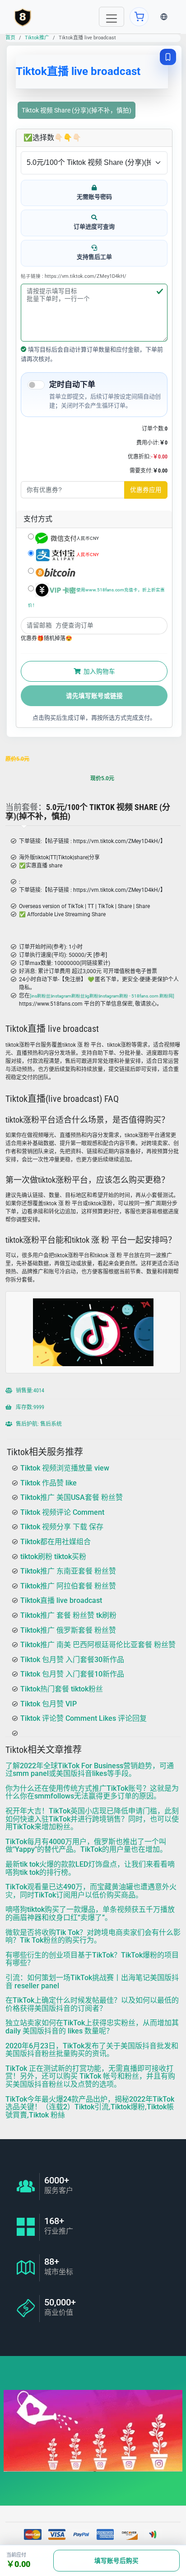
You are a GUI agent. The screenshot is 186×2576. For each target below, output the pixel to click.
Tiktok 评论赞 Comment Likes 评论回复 (84, 1718)
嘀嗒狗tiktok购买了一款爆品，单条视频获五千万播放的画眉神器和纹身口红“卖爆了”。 (90, 1914)
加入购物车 (99, 671)
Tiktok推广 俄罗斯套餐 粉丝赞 (68, 1630)
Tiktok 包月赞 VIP (49, 1704)
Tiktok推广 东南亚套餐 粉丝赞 (68, 1571)
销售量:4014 (29, 1390)
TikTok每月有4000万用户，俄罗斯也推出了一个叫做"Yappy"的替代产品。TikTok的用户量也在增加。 (86, 1846)
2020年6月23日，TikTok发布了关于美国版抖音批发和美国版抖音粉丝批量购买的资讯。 (92, 2050)
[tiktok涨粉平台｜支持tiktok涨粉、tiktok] (23, 17)
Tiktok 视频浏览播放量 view (65, 1468)
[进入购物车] (139, 17)
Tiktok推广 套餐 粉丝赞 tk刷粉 (68, 1615)
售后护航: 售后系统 (38, 1424)
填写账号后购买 (116, 2561)
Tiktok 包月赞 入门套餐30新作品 (72, 1660)
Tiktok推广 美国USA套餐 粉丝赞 (72, 1497)
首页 (10, 38)
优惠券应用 (146, 490)
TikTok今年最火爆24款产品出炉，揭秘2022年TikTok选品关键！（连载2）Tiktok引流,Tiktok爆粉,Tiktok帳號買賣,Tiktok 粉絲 (90, 2107)
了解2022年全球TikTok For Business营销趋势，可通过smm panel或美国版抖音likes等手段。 (90, 1770)
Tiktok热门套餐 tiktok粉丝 (62, 1689)
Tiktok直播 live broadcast (61, 1600)
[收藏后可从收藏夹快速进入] (168, 57)
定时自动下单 (72, 384)
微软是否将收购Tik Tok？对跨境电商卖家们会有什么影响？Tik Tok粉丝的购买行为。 (93, 1937)
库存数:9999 (29, 1407)
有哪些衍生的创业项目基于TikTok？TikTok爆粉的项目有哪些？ (92, 1959)
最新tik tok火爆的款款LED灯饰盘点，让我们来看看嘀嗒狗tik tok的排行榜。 (90, 1868)
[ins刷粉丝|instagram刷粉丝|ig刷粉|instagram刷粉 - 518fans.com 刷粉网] (102, 996)
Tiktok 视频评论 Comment (62, 1512)
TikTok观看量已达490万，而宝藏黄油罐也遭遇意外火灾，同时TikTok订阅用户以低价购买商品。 (91, 1891)
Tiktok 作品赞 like (49, 1483)
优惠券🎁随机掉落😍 (46, 638)
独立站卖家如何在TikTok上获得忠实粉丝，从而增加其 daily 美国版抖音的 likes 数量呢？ (92, 2027)
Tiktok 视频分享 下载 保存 (62, 1527)
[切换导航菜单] (112, 17)
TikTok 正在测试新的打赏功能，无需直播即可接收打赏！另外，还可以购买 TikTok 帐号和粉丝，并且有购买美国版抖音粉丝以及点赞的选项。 (90, 2076)
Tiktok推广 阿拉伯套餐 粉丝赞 (68, 1586)
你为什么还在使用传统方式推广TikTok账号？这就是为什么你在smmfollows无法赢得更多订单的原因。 (92, 1792)
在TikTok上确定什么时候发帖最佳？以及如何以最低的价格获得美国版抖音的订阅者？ (92, 2004)
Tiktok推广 (37, 38)
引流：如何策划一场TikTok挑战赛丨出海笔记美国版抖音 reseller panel (92, 1982)
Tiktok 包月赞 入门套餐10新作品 (72, 1674)
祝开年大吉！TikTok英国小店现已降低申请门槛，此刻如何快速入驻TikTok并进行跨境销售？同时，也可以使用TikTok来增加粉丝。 (92, 1819)
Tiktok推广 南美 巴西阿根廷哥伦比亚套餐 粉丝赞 (98, 1645)
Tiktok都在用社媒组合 (56, 1542)
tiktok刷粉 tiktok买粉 (53, 1557)
